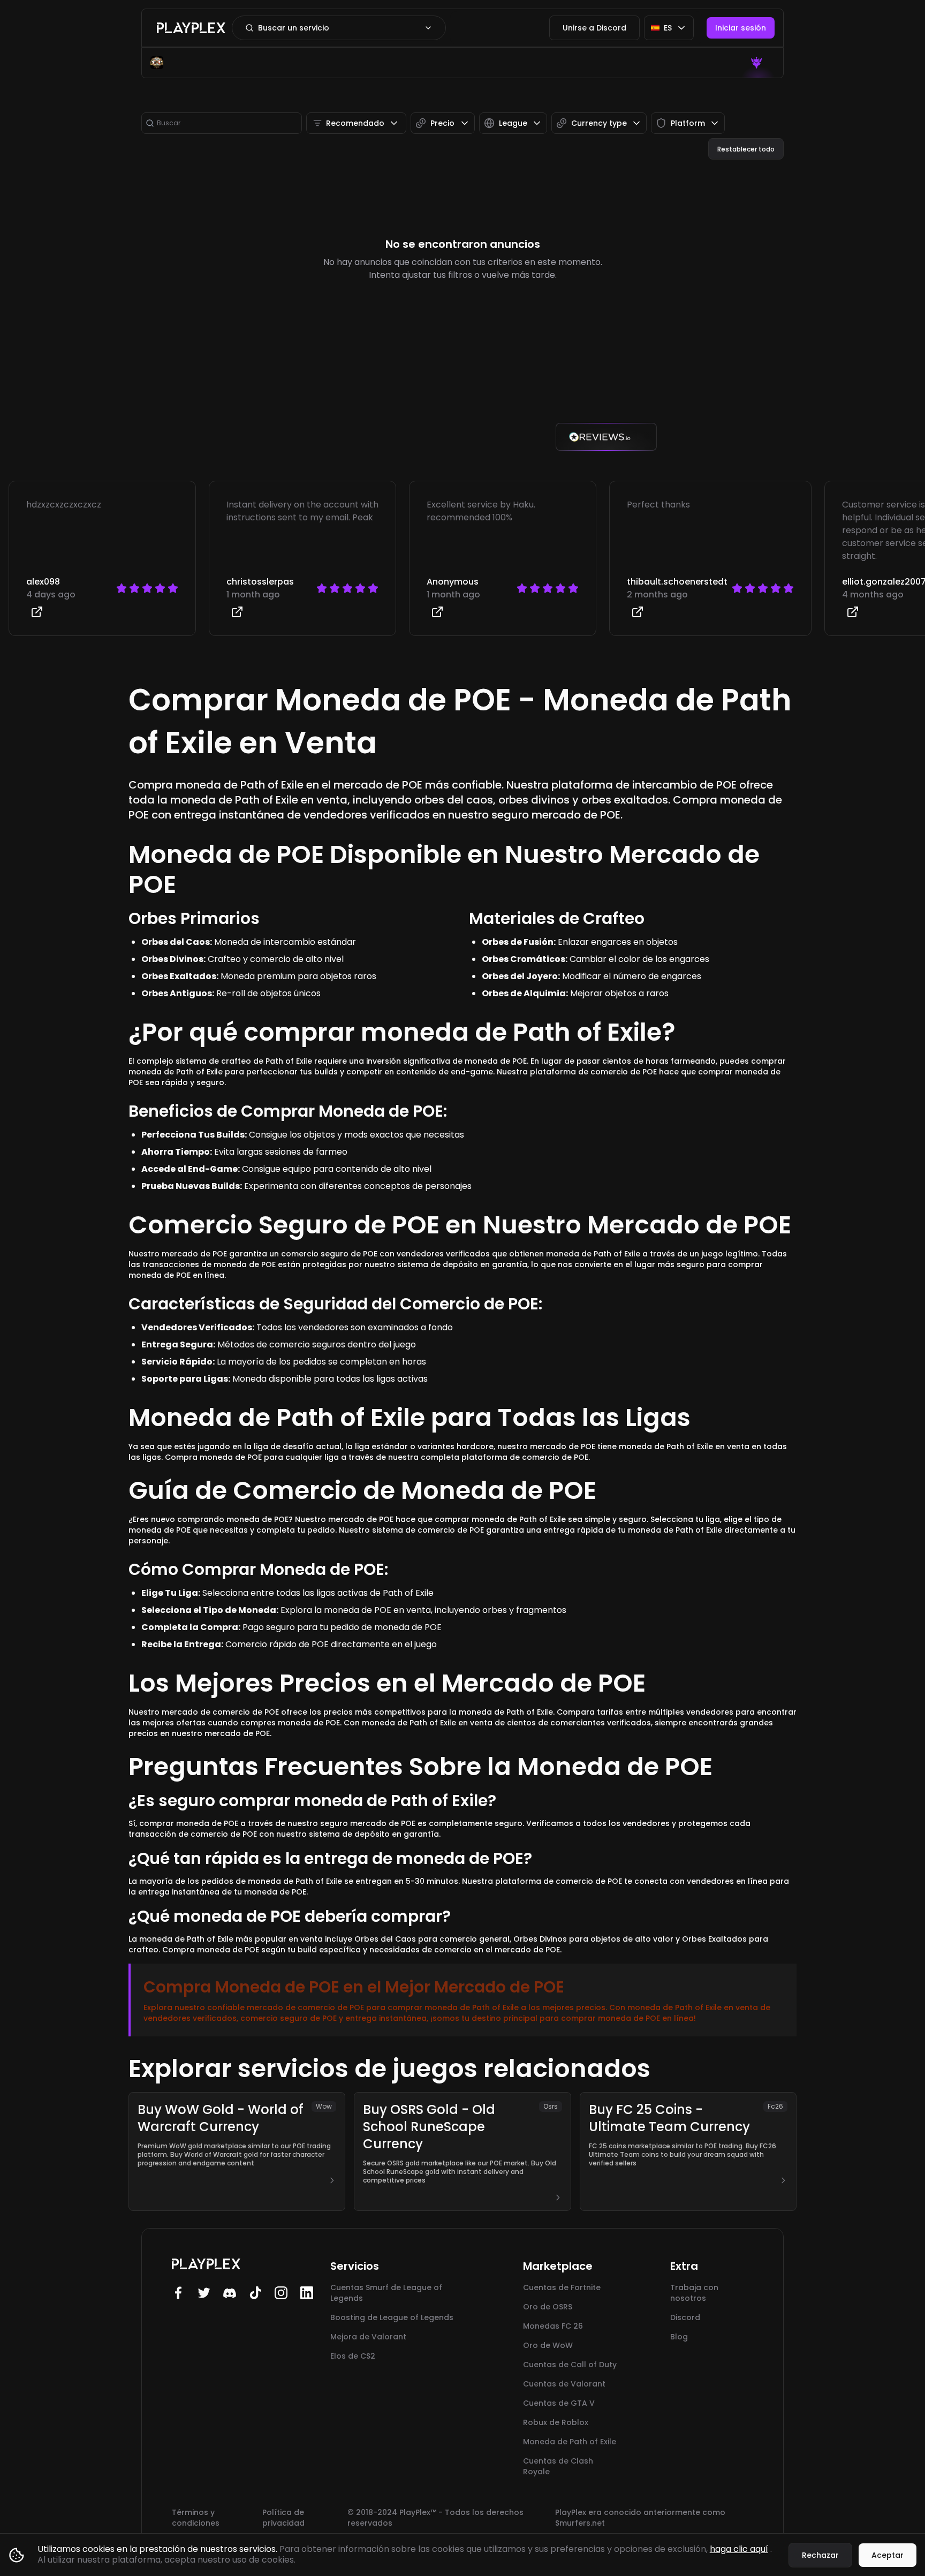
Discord (685, 2317)
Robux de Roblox (556, 2422)
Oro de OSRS (548, 2307)
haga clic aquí (739, 2549)
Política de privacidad (283, 2518)
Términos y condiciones (196, 2518)
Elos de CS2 (353, 2356)
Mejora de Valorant (368, 2337)
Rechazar (820, 2555)
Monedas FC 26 (553, 2326)
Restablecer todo (746, 149)
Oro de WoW (548, 2345)
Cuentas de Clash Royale (558, 2466)
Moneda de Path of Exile (570, 2442)
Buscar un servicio (294, 28)
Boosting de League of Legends (392, 2317)
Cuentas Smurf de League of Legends (386, 2293)
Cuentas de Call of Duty (570, 2365)
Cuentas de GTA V (559, 2403)
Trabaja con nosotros (694, 2293)
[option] (758, 63)
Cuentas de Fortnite (562, 2287)
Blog (679, 2337)
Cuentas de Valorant (564, 2384)
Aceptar (888, 2555)
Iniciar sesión (741, 28)
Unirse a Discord (594, 28)
